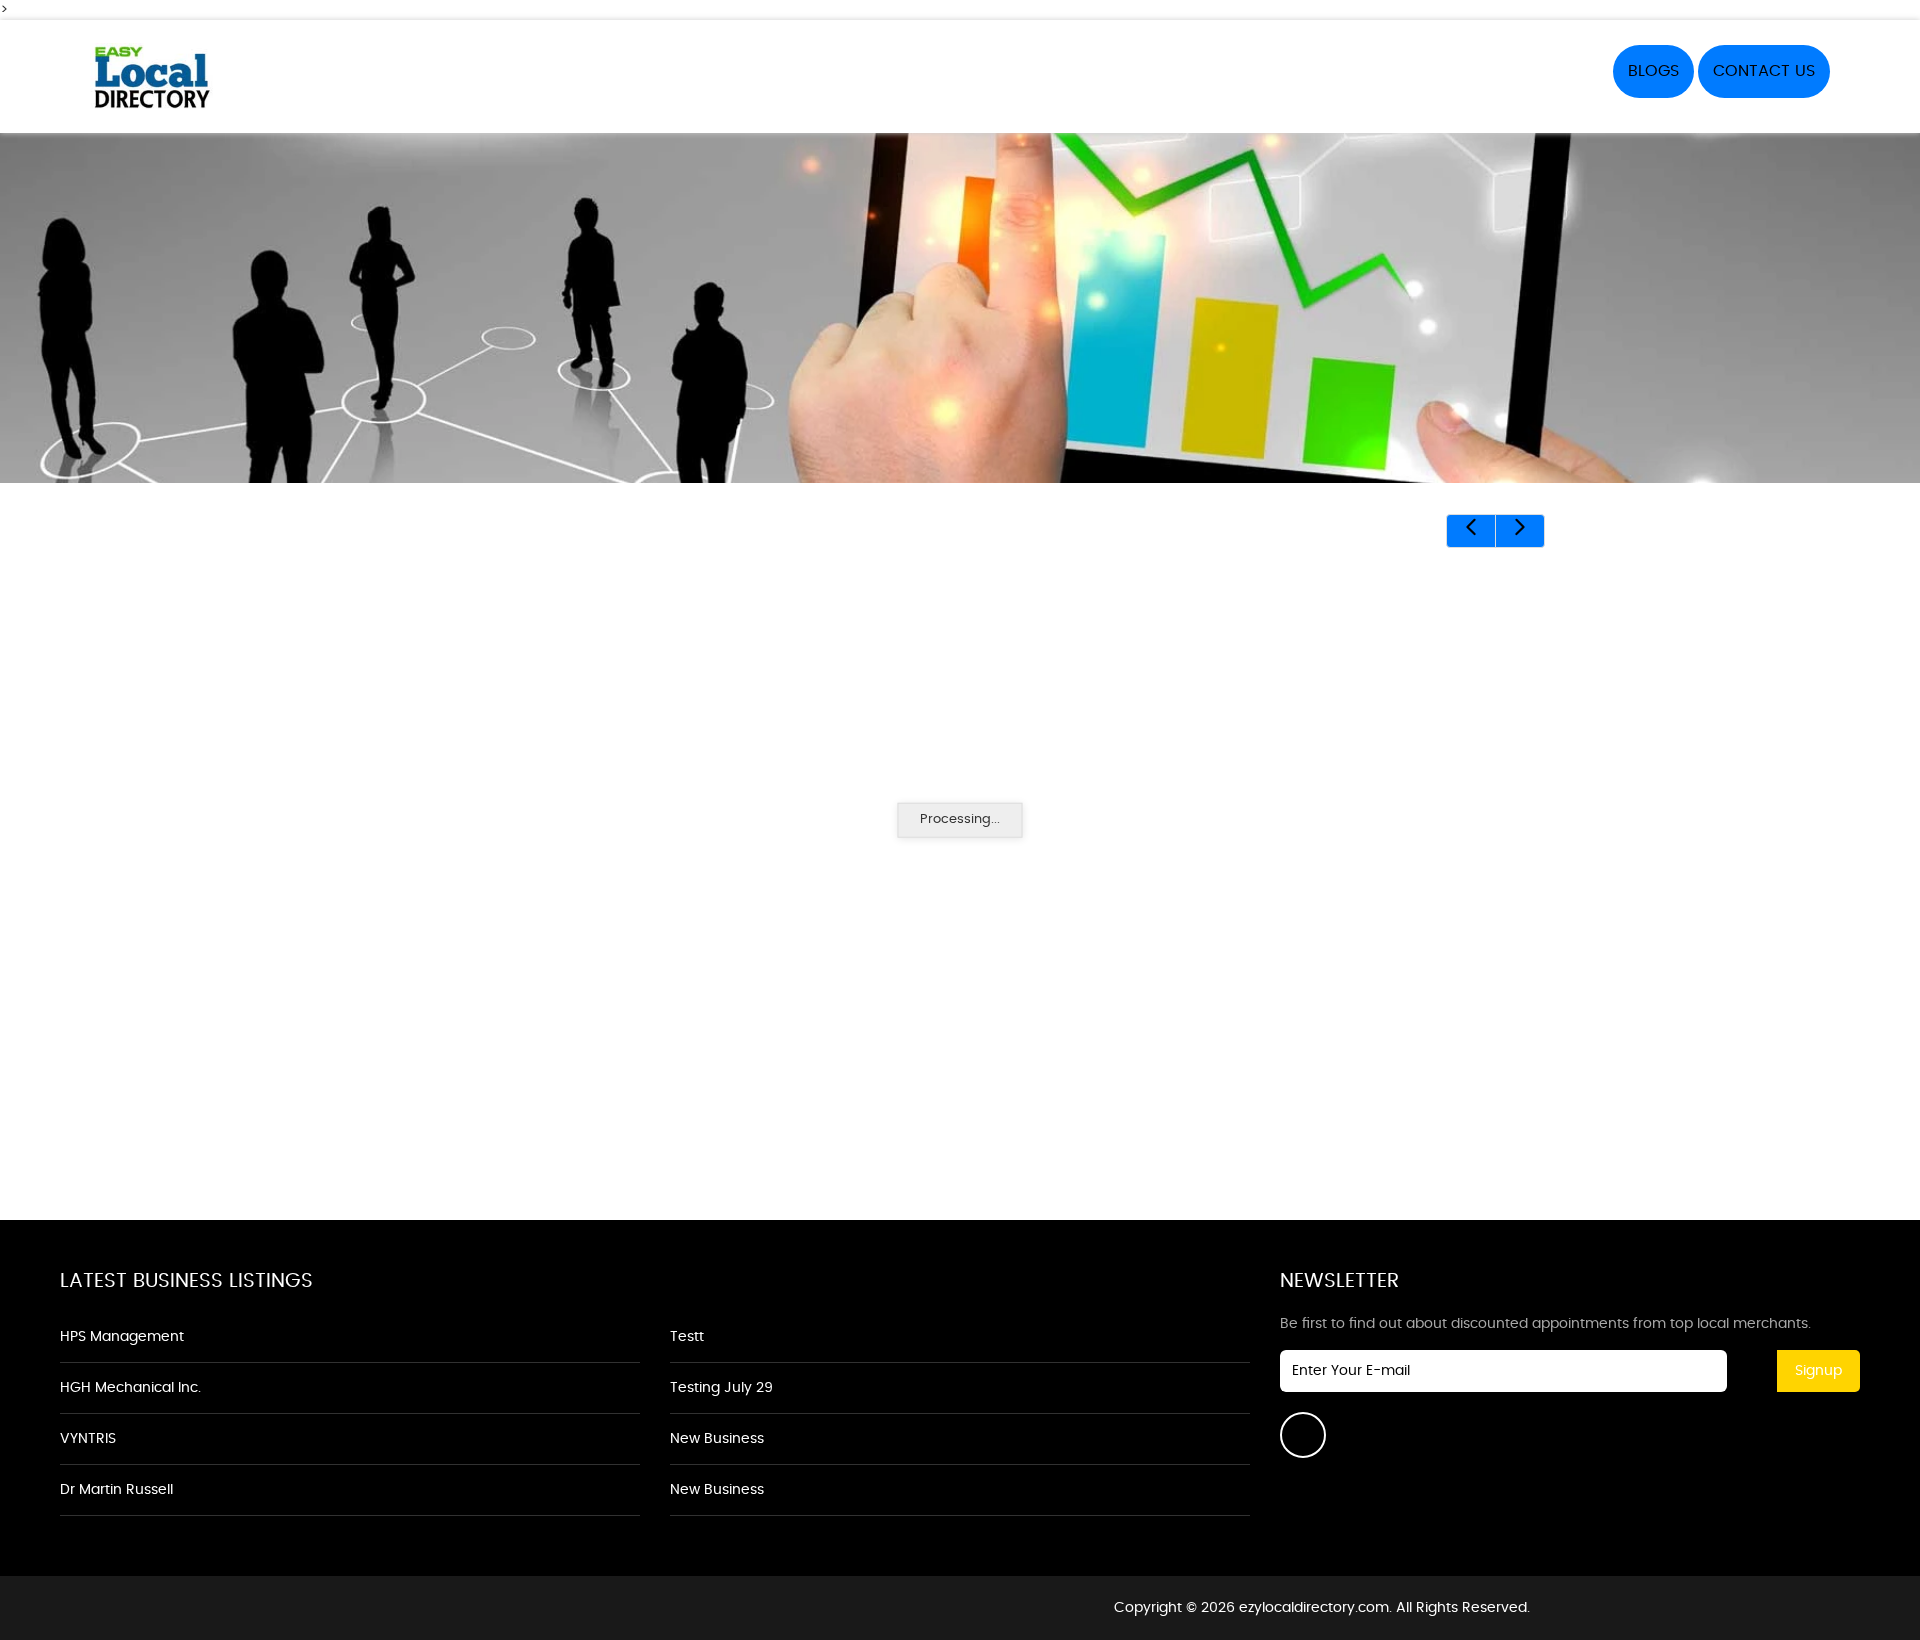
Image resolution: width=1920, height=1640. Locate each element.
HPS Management (122, 1337)
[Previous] (1471, 531)
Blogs (1653, 71)
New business (717, 1439)
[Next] (1520, 531)
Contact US (1764, 71)
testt (687, 1337)
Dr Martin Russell (116, 1490)
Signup (1818, 1371)
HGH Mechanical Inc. (130, 1388)
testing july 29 (721, 1388)
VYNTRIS (88, 1439)
